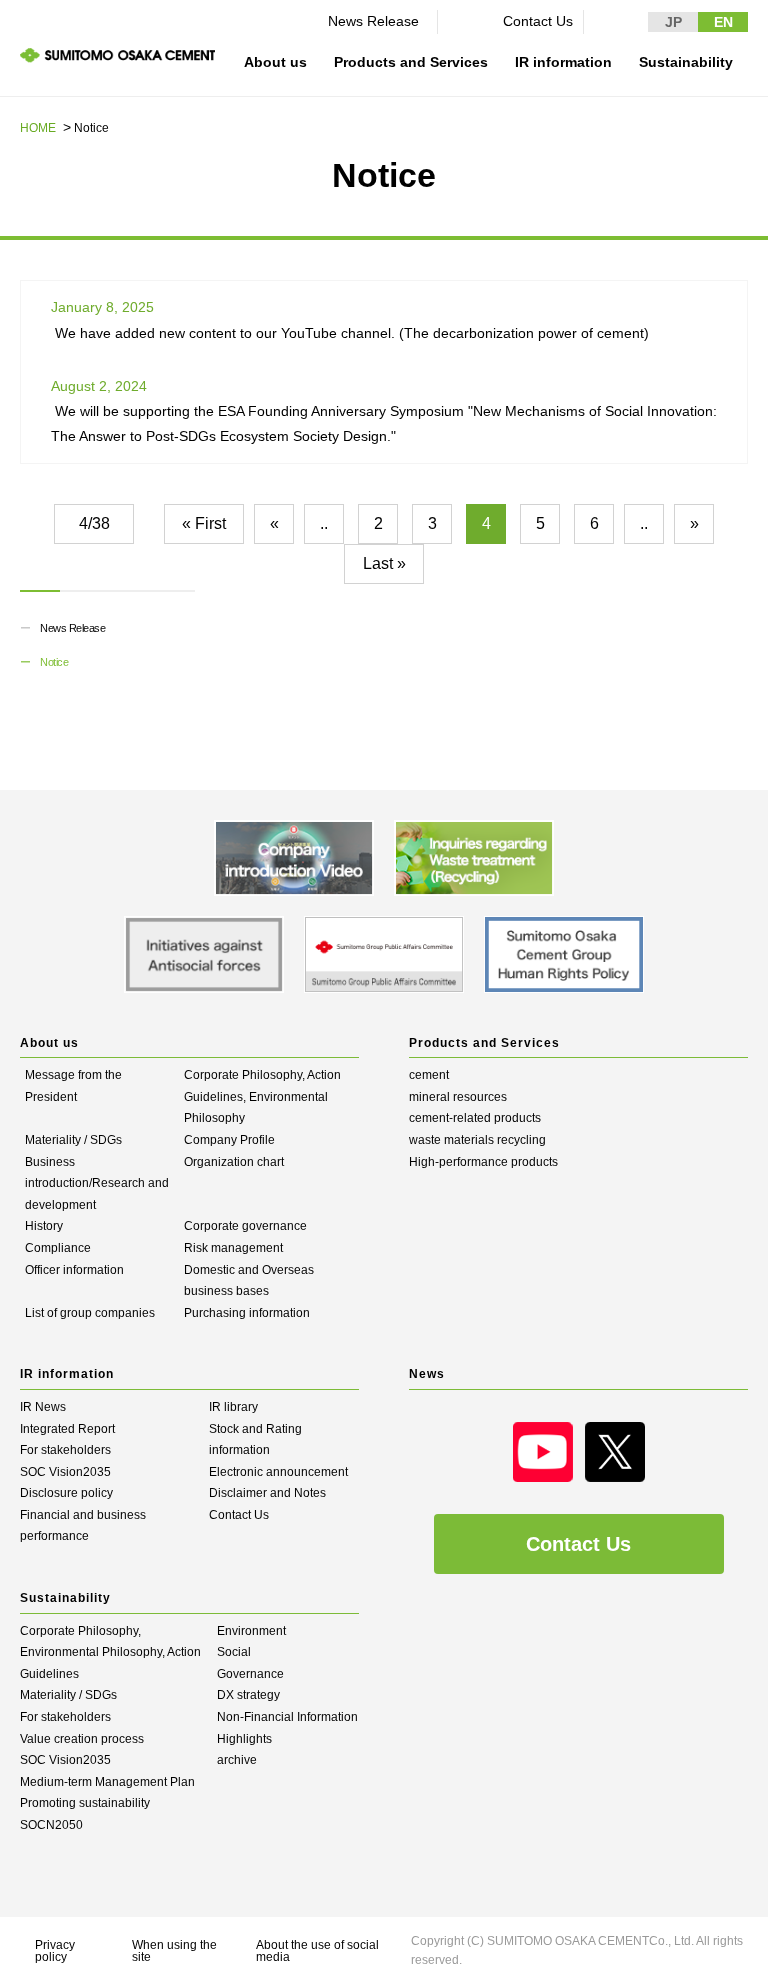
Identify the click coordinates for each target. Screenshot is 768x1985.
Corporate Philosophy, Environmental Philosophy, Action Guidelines (110, 1652)
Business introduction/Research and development (97, 1183)
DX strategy (248, 1695)
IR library (233, 1407)
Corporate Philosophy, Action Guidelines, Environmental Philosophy (262, 1096)
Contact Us (538, 21)
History (44, 1226)
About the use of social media (317, 1951)
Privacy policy (55, 1951)
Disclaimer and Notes (267, 1493)
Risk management (233, 1248)
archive (237, 1760)
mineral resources (458, 1097)
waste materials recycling (477, 1140)
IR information (563, 62)
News (427, 1374)
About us (275, 62)
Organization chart (234, 1162)
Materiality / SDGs (73, 1140)
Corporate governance (245, 1226)
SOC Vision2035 (65, 1472)
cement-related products (475, 1118)
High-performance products (483, 1162)
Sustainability (686, 62)
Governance (250, 1674)
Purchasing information (247, 1313)
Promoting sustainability (85, 1803)
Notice (54, 662)
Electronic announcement (278, 1472)
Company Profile (229, 1140)
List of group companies (90, 1313)
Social (234, 1652)
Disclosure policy (66, 1493)
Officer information (74, 1270)
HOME (38, 128)
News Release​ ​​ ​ (377, 21)
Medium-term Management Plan (107, 1782)
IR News (43, 1407)
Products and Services (411, 62)
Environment (251, 1631)
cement (429, 1075)
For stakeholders (65, 1450)
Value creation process (82, 1739)
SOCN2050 (51, 1825)
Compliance (58, 1248)
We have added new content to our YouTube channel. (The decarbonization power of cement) (352, 333)
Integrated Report (67, 1429)
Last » (384, 563)
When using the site (174, 1951)
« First (204, 523)
